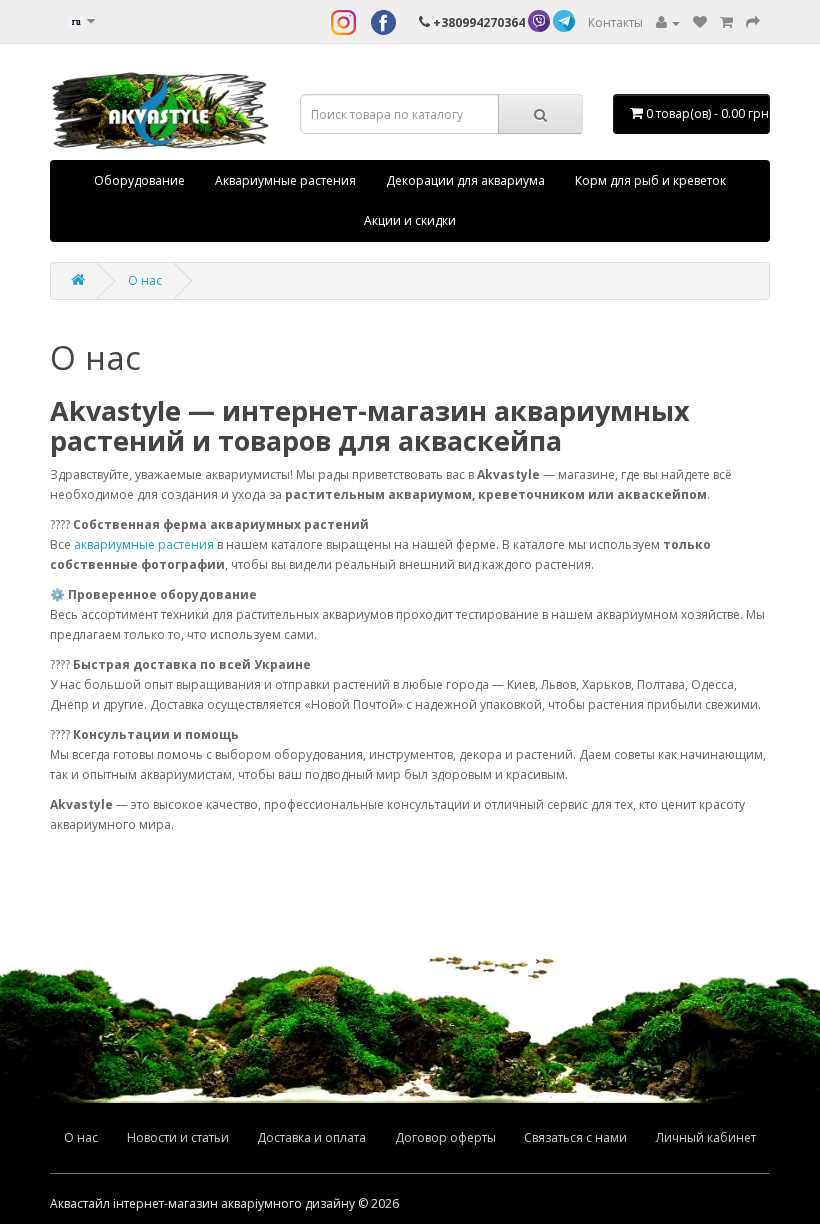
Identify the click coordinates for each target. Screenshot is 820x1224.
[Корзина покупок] (726, 22)
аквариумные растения (144, 544)
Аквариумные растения (285, 180)
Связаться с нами (575, 1137)
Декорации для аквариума (465, 180)
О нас (145, 280)
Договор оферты (445, 1137)
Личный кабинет (706, 1137)
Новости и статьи (178, 1137)
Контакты (615, 22)
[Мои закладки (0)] (700, 22)
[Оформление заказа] (753, 22)
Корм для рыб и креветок (650, 180)
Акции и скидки (410, 220)
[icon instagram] (343, 22)
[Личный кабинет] (668, 22)
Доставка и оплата (311, 1137)
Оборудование (139, 180)
